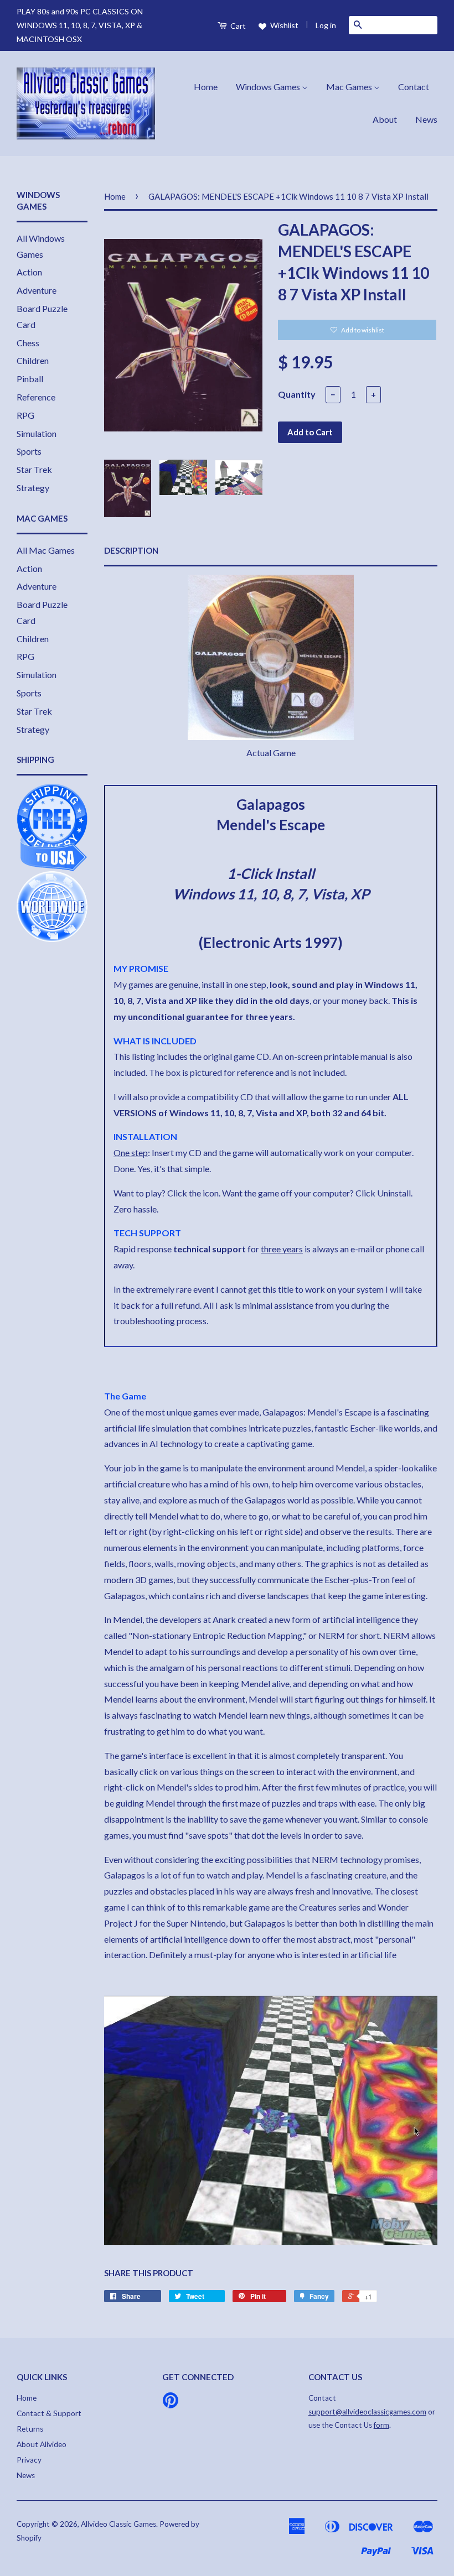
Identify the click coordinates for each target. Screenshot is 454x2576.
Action (29, 272)
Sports (29, 451)
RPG (25, 415)
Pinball (30, 379)
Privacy (29, 2460)
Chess (28, 343)
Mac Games (350, 87)
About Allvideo (42, 2444)
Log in (326, 25)
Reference (36, 397)
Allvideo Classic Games (118, 2524)
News (426, 119)
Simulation (37, 433)
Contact (414, 87)
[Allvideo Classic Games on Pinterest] (171, 2404)
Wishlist (283, 25)
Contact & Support (49, 2413)
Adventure (37, 290)
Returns (30, 2429)
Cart (237, 26)
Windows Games (269, 87)
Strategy (33, 488)
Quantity (297, 394)
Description (131, 550)
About (385, 119)
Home (206, 87)
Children (33, 360)
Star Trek (34, 469)
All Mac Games (46, 550)
